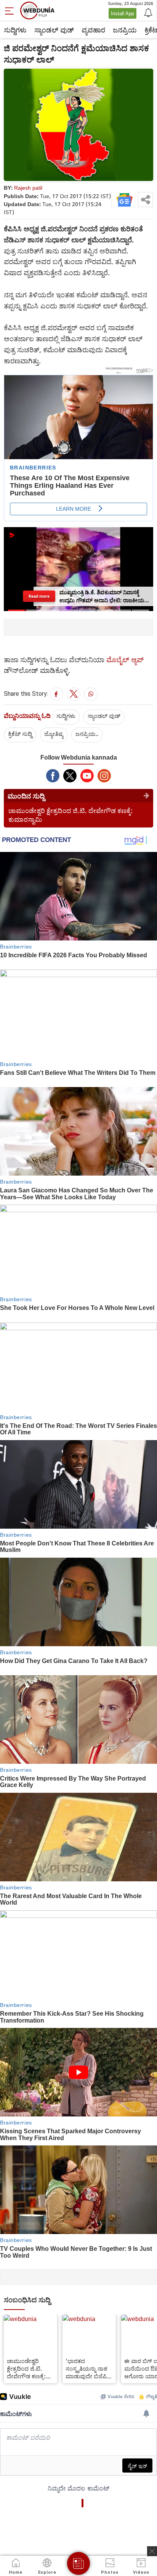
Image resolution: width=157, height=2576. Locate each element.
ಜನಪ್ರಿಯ (125, 30)
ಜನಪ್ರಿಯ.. (87, 734)
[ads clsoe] (152, 2551)
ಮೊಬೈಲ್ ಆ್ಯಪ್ (125, 660)
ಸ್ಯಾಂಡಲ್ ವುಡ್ (54, 30)
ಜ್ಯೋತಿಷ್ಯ (54, 734)
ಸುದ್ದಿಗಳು (15, 30)
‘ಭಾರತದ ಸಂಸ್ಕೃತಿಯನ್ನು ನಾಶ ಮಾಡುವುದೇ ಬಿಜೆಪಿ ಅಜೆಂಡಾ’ (87, 2368)
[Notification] (147, 12)
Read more (39, 596)
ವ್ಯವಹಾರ (93, 30)
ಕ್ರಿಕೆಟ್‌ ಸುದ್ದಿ (20, 734)
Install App (123, 13)
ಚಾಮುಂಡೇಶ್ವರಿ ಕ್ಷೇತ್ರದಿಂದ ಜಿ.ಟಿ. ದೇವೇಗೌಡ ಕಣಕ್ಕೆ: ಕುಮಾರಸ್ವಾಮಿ (26, 2368)
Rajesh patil (28, 188)
